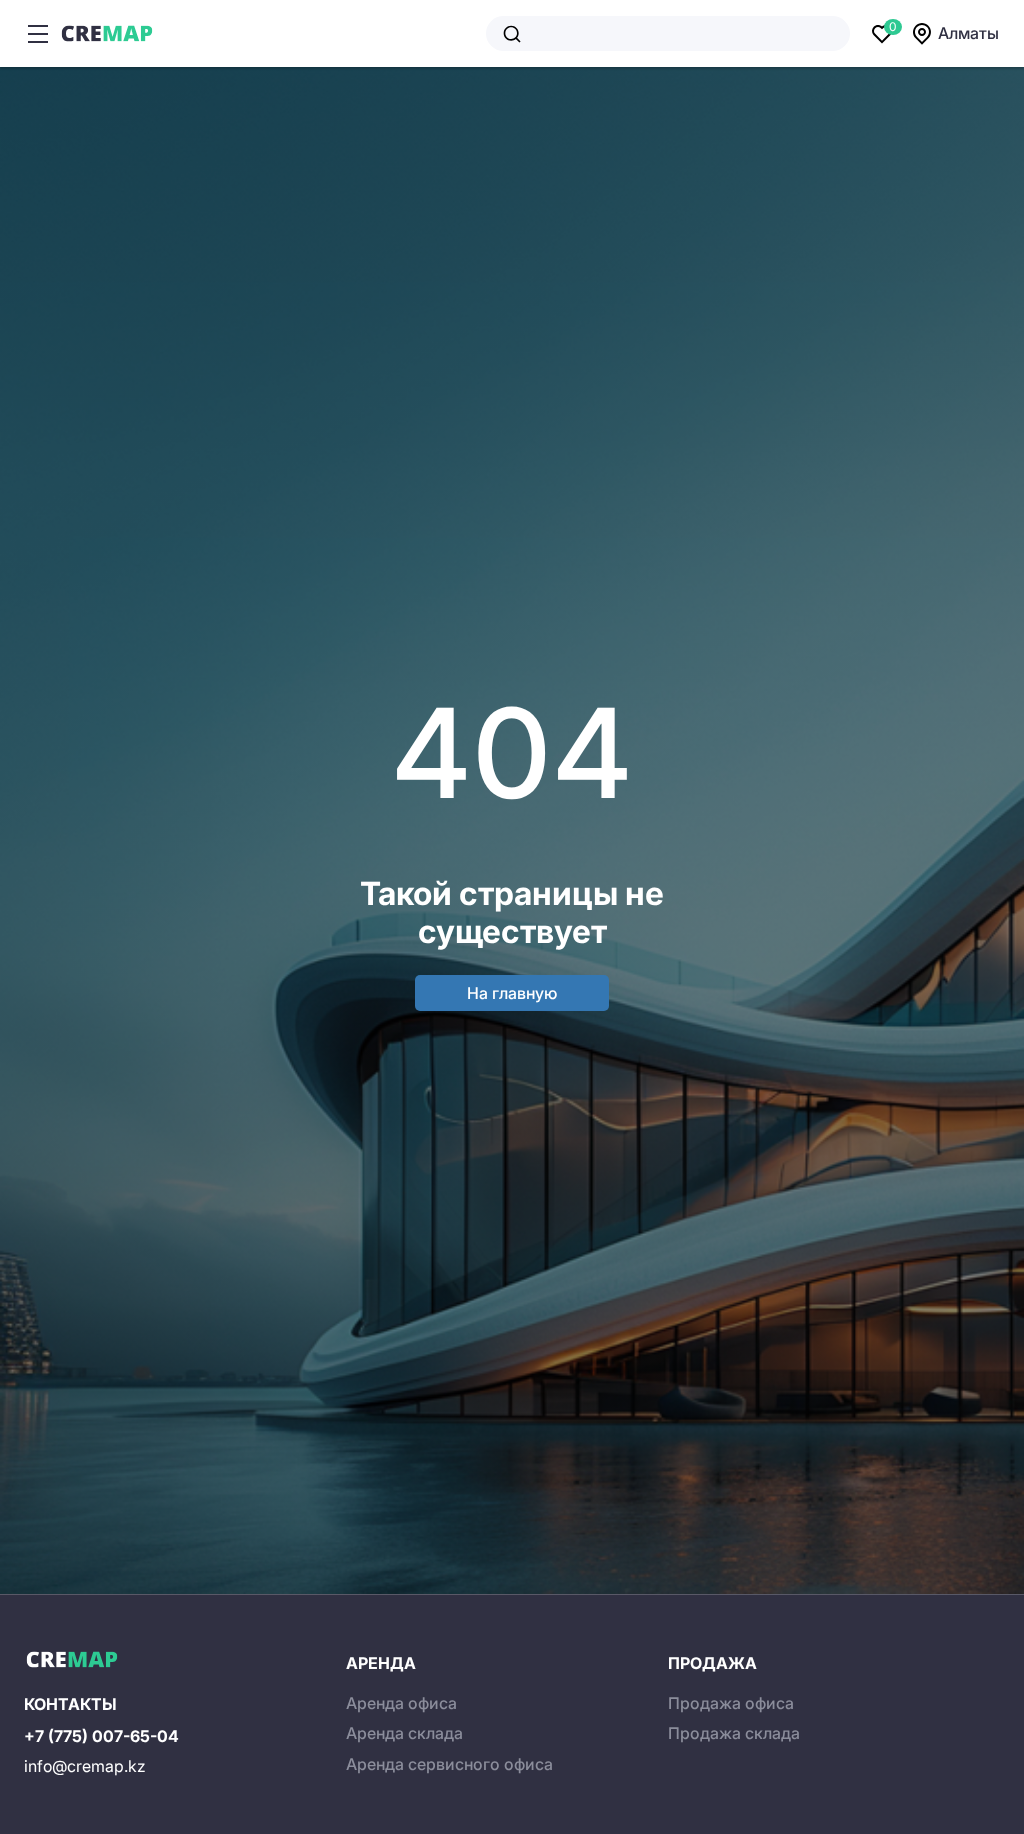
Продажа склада (734, 1733)
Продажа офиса (731, 1703)
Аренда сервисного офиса (449, 1764)
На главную (512, 993)
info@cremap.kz (85, 1766)
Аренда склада (404, 1733)
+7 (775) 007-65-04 (101, 1736)
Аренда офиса (401, 1703)
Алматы (968, 33)
